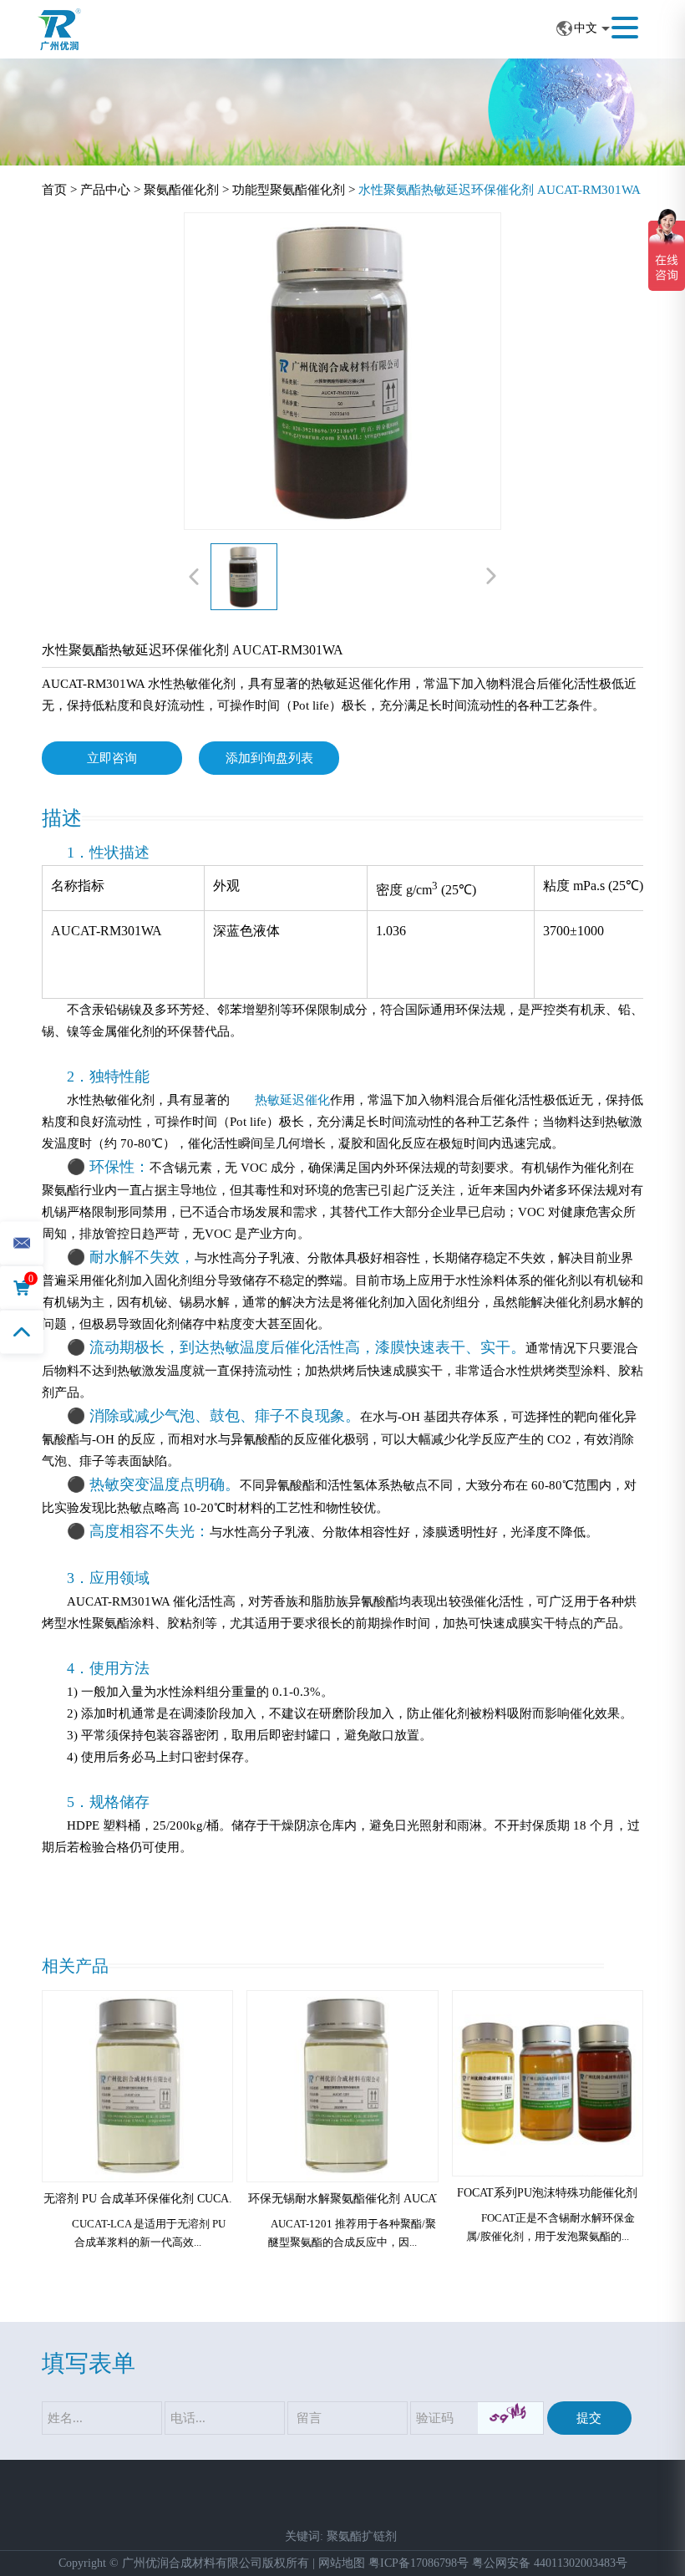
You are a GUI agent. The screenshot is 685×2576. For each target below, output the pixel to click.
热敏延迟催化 (292, 1100)
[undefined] (342, 371)
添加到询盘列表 (269, 758)
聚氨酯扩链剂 (362, 2536)
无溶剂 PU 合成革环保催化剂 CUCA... (141, 2199)
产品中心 (105, 190)
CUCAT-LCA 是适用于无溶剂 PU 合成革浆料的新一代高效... (149, 2233)
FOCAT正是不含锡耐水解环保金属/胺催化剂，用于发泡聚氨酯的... (551, 2227)
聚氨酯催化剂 (181, 190)
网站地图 (342, 2563)
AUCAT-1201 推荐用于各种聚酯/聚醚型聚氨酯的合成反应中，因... (352, 2233)
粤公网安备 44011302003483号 (550, 2563)
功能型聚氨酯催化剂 (289, 190)
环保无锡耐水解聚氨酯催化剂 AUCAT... (350, 2199)
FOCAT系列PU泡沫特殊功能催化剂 (547, 2193)
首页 (56, 190)
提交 (589, 2418)
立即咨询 (112, 758)
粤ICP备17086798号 (419, 2563)
